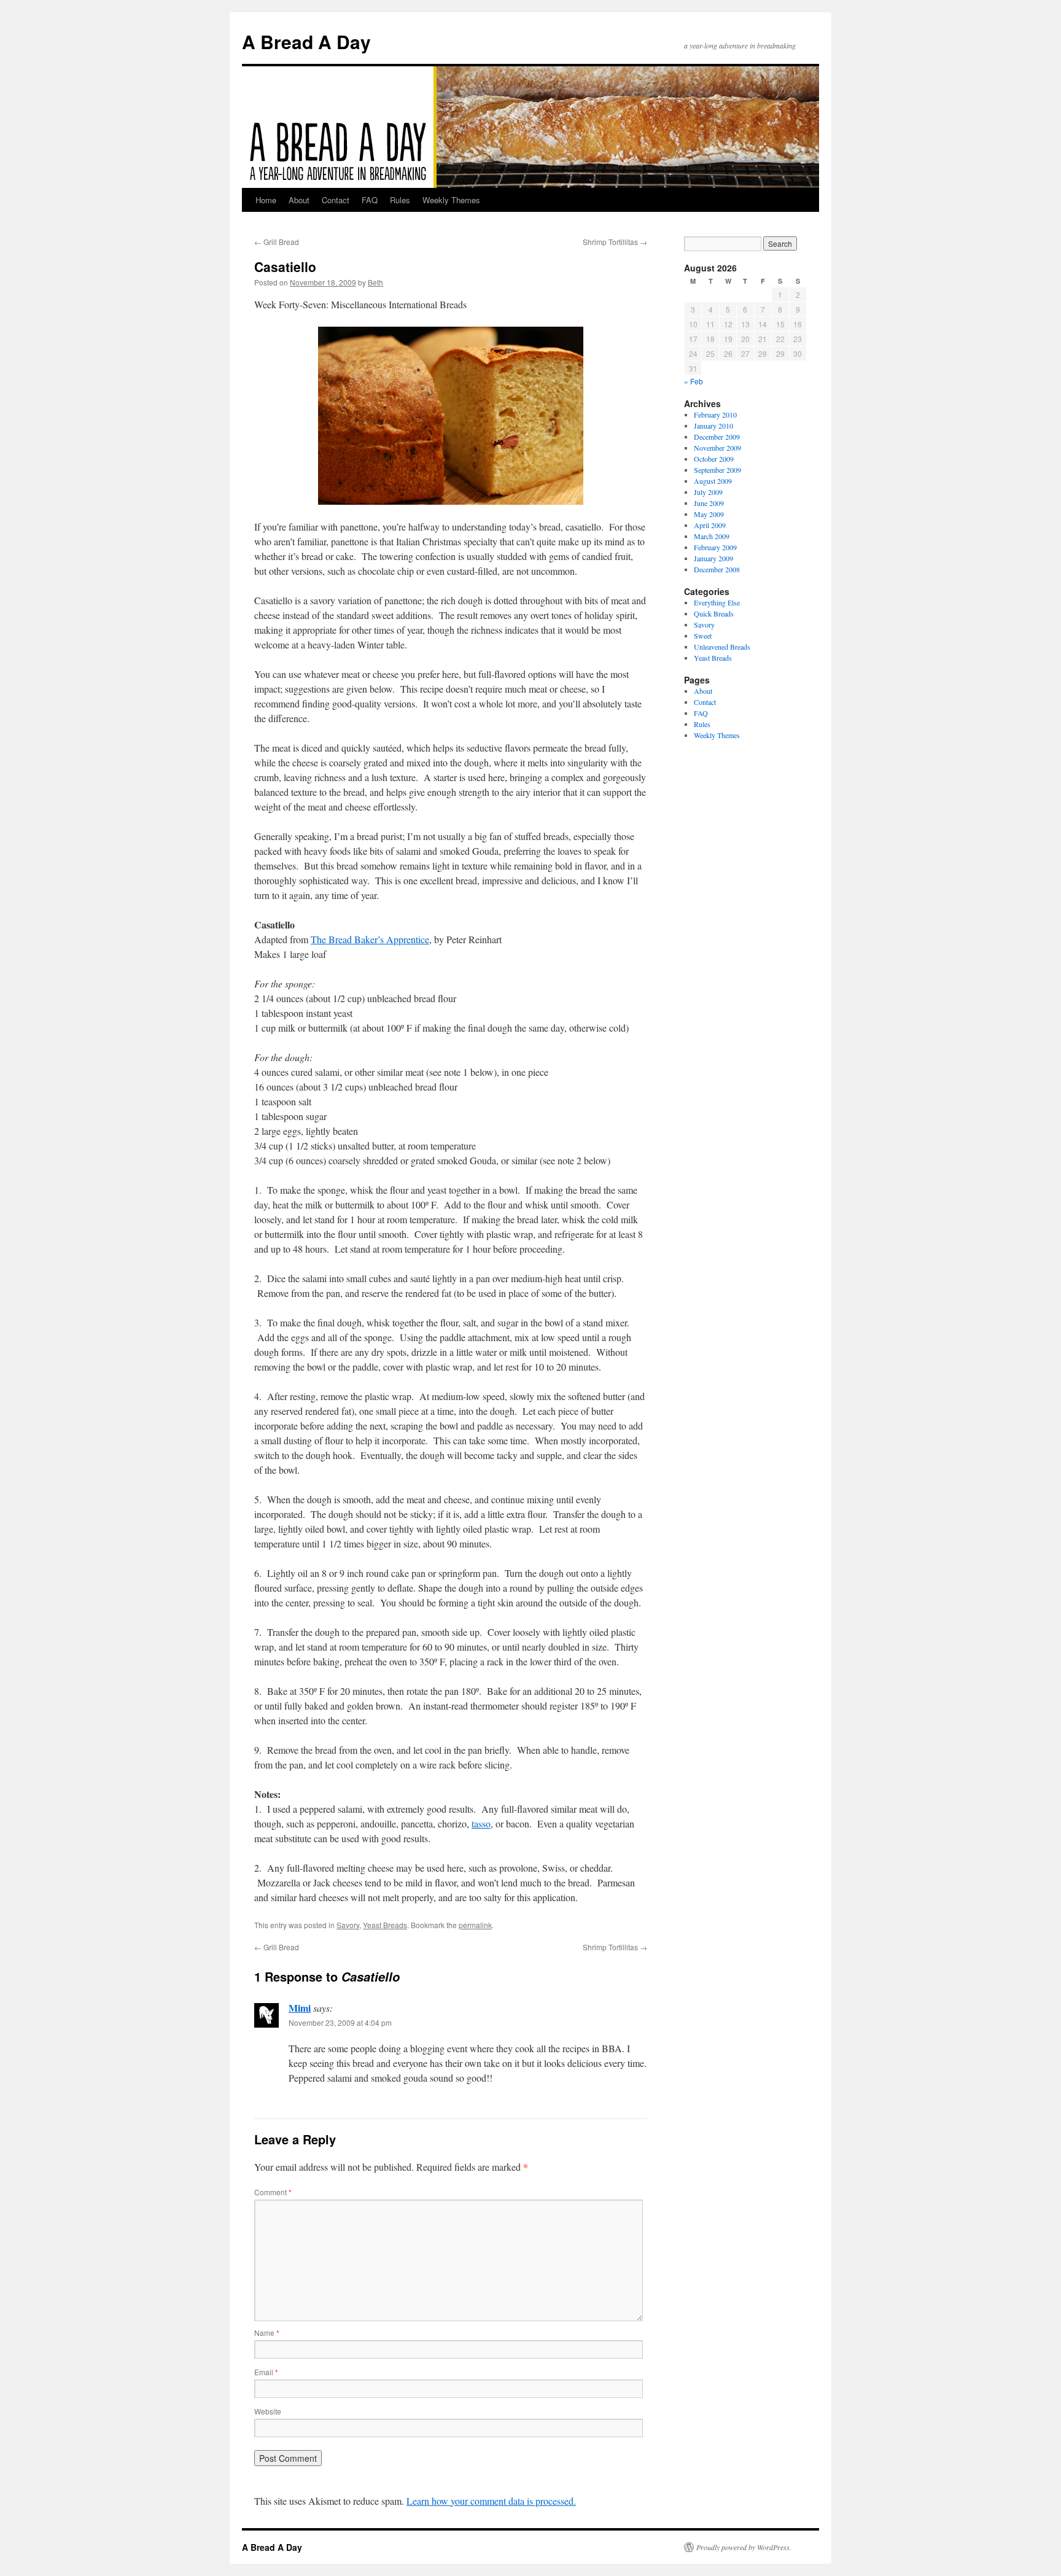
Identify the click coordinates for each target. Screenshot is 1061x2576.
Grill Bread (277, 242)
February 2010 (715, 414)
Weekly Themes (451, 200)
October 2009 (714, 459)
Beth (375, 282)
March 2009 (712, 536)
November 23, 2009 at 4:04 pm (340, 2022)
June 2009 (709, 503)
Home (266, 200)
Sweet (703, 636)
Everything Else (717, 602)
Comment (273, 2192)
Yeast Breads (385, 1925)
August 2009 (713, 481)
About (299, 200)
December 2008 (717, 569)
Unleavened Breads (722, 647)
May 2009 (709, 514)
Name (267, 2333)
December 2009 (717, 437)
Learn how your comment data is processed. (491, 2501)
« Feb (694, 381)
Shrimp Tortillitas (615, 242)
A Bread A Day (306, 41)
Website (268, 2411)
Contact (336, 200)
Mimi (300, 2008)
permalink (475, 1925)
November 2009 (717, 448)
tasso (481, 1823)
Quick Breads (714, 613)
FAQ (370, 200)
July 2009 (708, 492)
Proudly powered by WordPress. (744, 2547)
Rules (400, 200)
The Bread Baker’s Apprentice (370, 939)
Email (266, 2372)
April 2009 (710, 525)
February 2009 (715, 547)
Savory (348, 1925)
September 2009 (717, 470)
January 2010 (713, 426)
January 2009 (713, 558)
